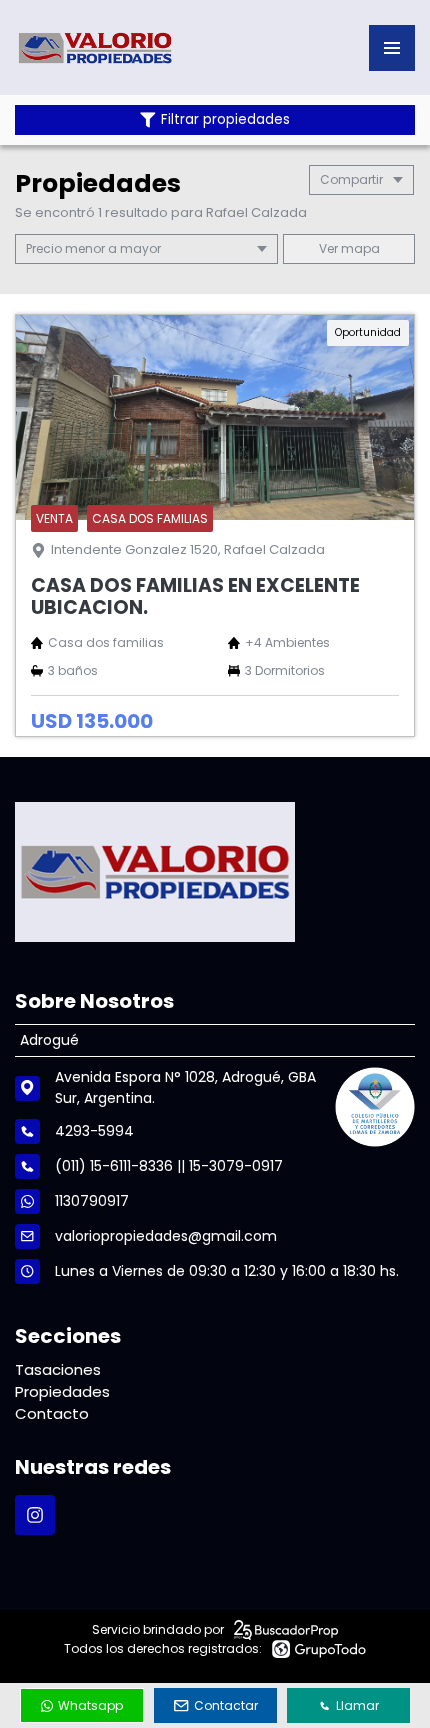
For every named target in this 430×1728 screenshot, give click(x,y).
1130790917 (92, 1201)
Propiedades (62, 1391)
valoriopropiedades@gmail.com (166, 1236)
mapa (359, 248)
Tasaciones (58, 1369)
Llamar (357, 1705)
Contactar (226, 1705)
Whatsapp (90, 1705)
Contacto (52, 1413)
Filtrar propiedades (225, 119)
